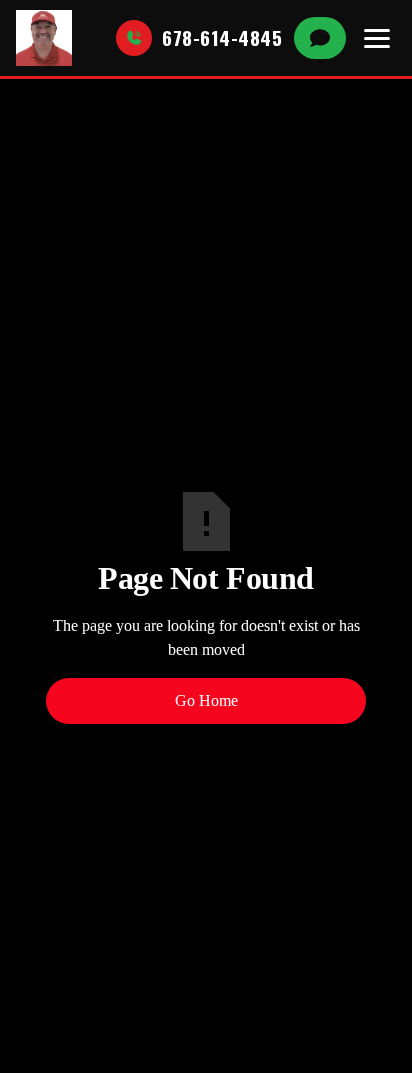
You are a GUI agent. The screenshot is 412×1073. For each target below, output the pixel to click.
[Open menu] (377, 38)
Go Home (206, 700)
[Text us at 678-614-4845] (320, 38)
